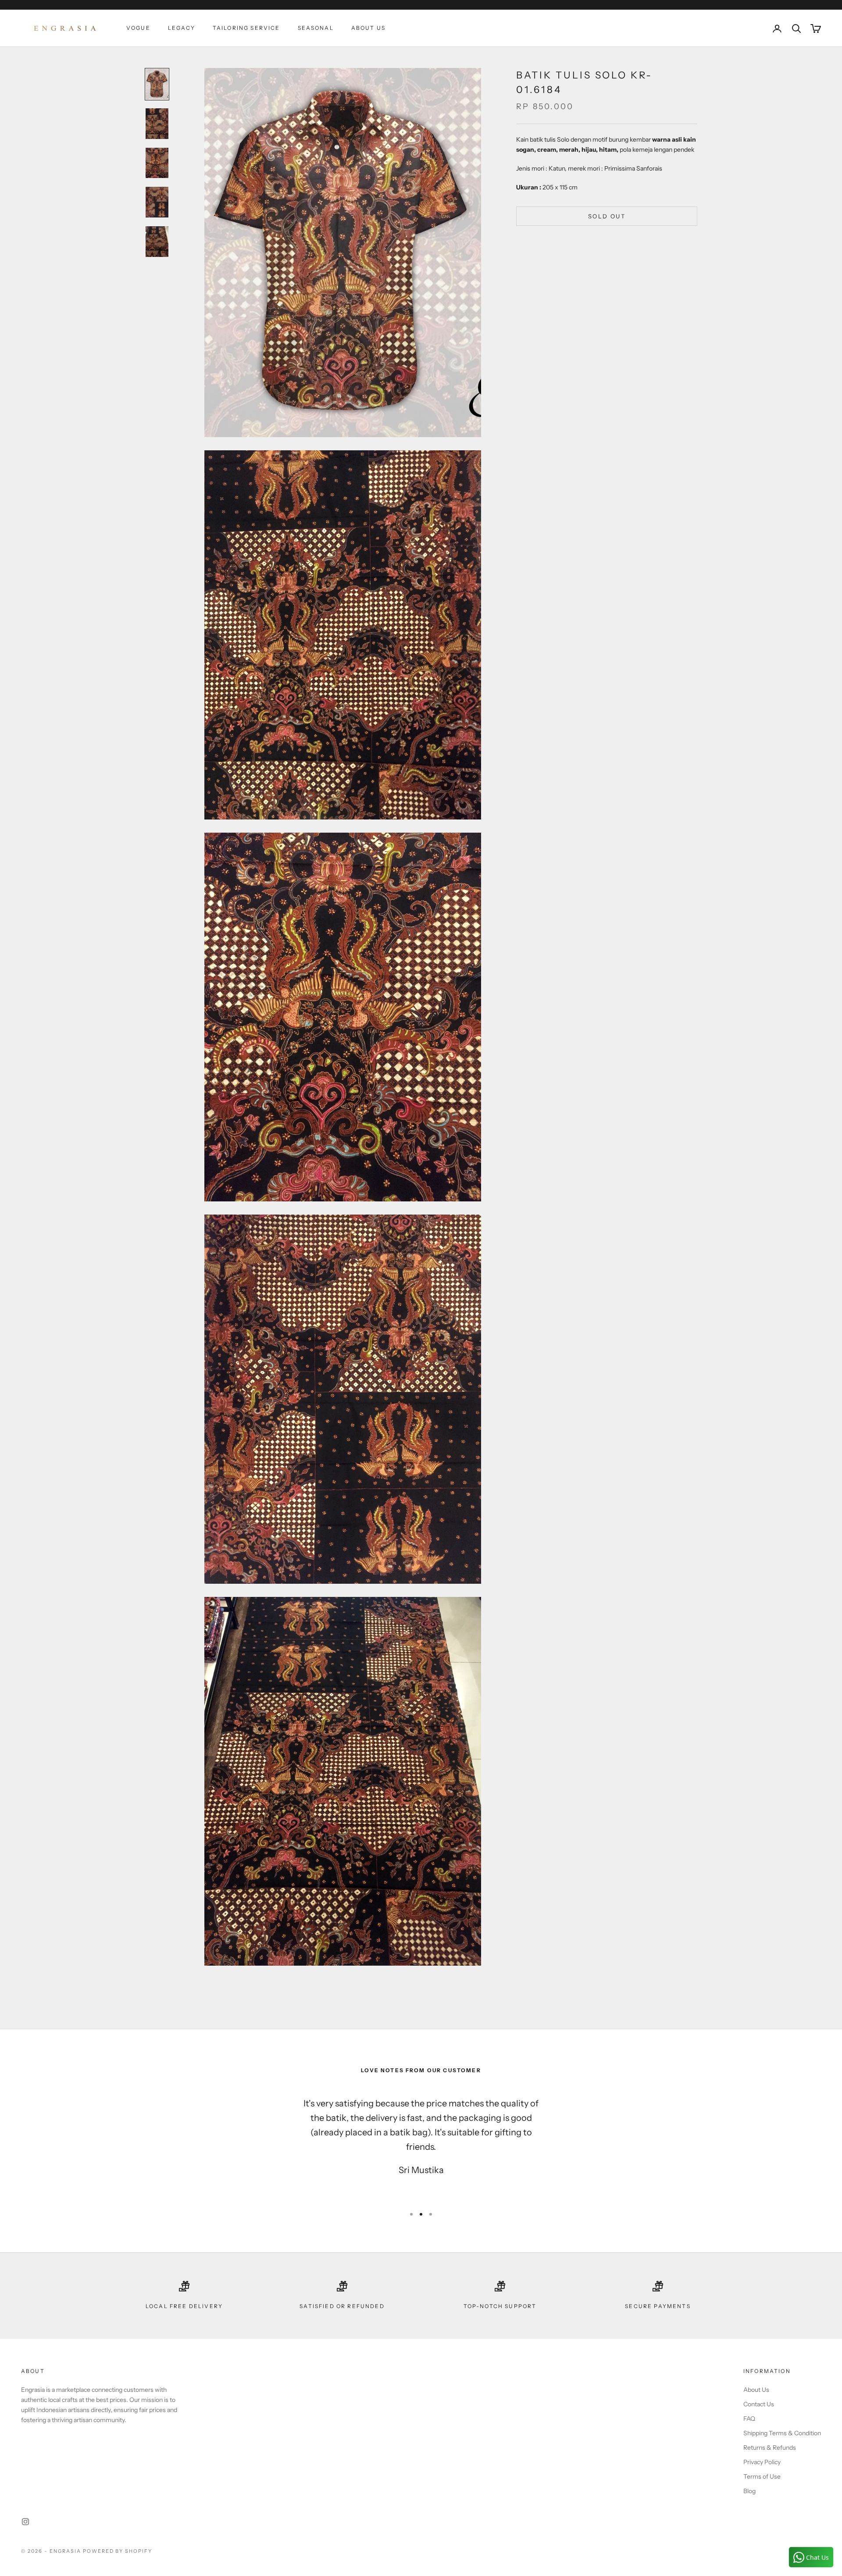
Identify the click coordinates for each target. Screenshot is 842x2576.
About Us (368, 28)
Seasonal (316, 28)
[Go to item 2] (157, 124)
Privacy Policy (762, 2462)
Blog (749, 2491)
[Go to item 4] (157, 202)
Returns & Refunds (770, 2448)
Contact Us (759, 2404)
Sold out (607, 216)
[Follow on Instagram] (25, 2522)
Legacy (182, 28)
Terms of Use (762, 2476)
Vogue (138, 28)
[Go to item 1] (157, 84)
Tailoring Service (246, 28)
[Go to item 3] (157, 163)
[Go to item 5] (157, 242)
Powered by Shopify (118, 2551)
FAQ (749, 2419)
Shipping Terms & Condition (782, 2433)
